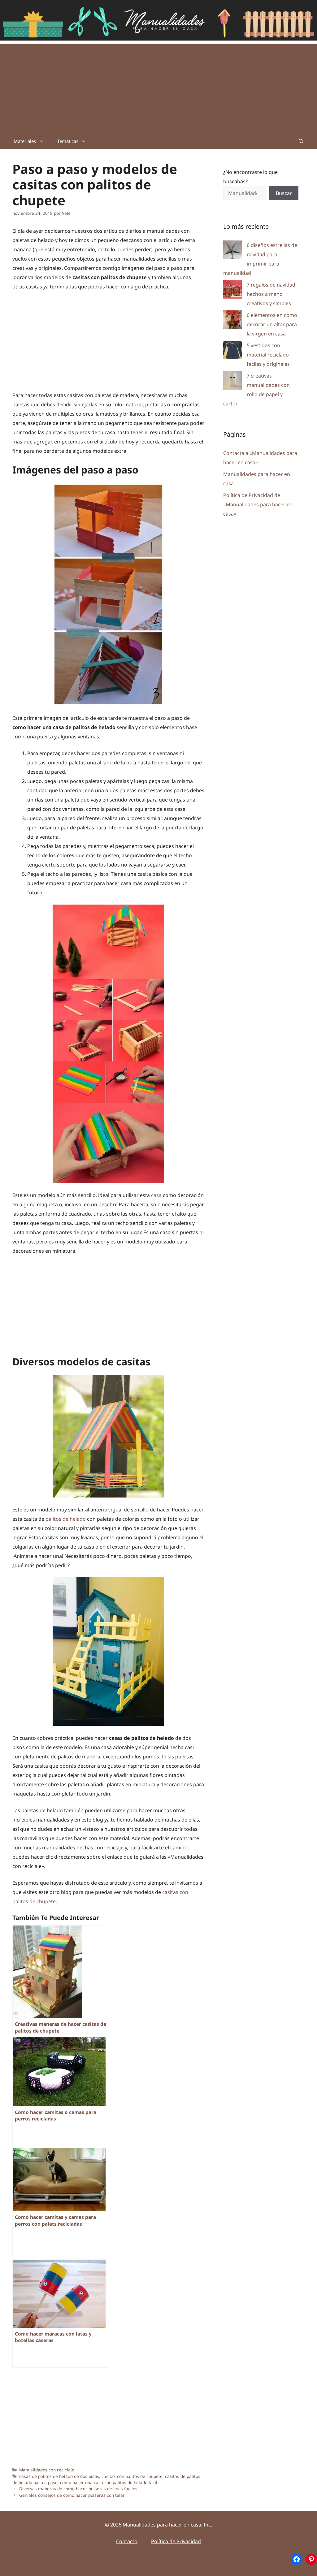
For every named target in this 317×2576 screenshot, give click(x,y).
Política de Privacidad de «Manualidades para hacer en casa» (258, 504)
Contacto (127, 2541)
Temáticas (68, 141)
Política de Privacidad (176, 2541)
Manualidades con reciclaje (47, 2470)
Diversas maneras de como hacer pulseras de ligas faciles (78, 2489)
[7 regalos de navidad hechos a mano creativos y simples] (232, 291)
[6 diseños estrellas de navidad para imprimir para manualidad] (232, 251)
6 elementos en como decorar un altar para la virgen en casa (272, 324)
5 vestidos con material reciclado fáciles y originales (268, 355)
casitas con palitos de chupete (132, 2476)
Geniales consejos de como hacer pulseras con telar (72, 2495)
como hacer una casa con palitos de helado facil (109, 2482)
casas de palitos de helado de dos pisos (59, 2476)
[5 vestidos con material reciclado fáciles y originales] (232, 351)
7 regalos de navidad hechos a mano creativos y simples (271, 294)
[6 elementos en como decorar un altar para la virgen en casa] (232, 321)
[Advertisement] (158, 87)
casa (156, 1195)
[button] (301, 141)
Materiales (25, 141)
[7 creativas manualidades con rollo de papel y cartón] (232, 382)
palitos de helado (66, 1519)
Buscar (284, 193)
